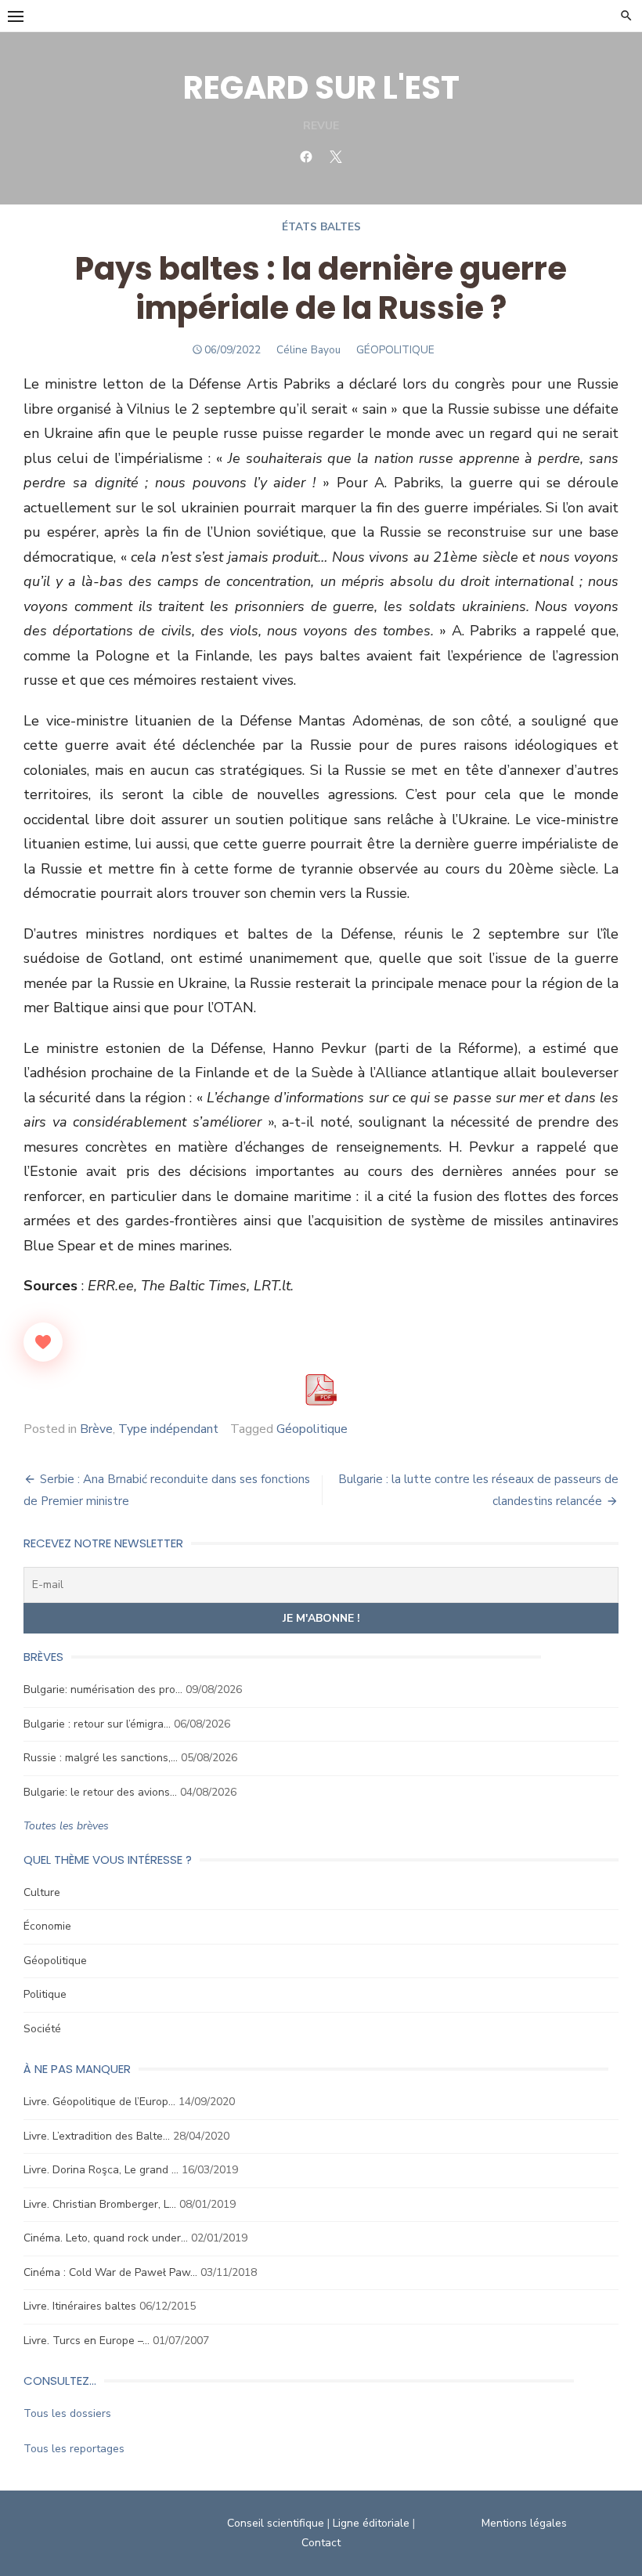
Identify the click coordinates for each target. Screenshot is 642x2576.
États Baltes (321, 227)
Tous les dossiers (67, 2413)
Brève (96, 1429)
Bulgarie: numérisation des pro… (103, 1690)
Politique (45, 1994)
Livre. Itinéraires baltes (80, 2306)
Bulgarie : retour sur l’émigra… (97, 1724)
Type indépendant (168, 1429)
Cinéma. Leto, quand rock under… (106, 2238)
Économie (47, 1926)
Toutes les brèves (66, 1826)
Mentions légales (524, 2523)
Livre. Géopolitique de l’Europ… (99, 2102)
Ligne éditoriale (371, 2523)
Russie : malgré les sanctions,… (101, 1758)
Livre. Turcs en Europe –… (87, 2341)
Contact (321, 2543)
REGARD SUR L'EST (321, 88)
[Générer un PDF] (321, 1390)
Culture (42, 1892)
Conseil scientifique (276, 2523)
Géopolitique (312, 1429)
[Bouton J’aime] (43, 1342)
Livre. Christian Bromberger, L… (100, 2204)
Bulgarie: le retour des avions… (100, 1792)
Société (42, 2029)
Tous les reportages (74, 2449)
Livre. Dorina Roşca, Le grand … (101, 2170)
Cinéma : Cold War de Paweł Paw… (110, 2272)
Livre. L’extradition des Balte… (97, 2136)
